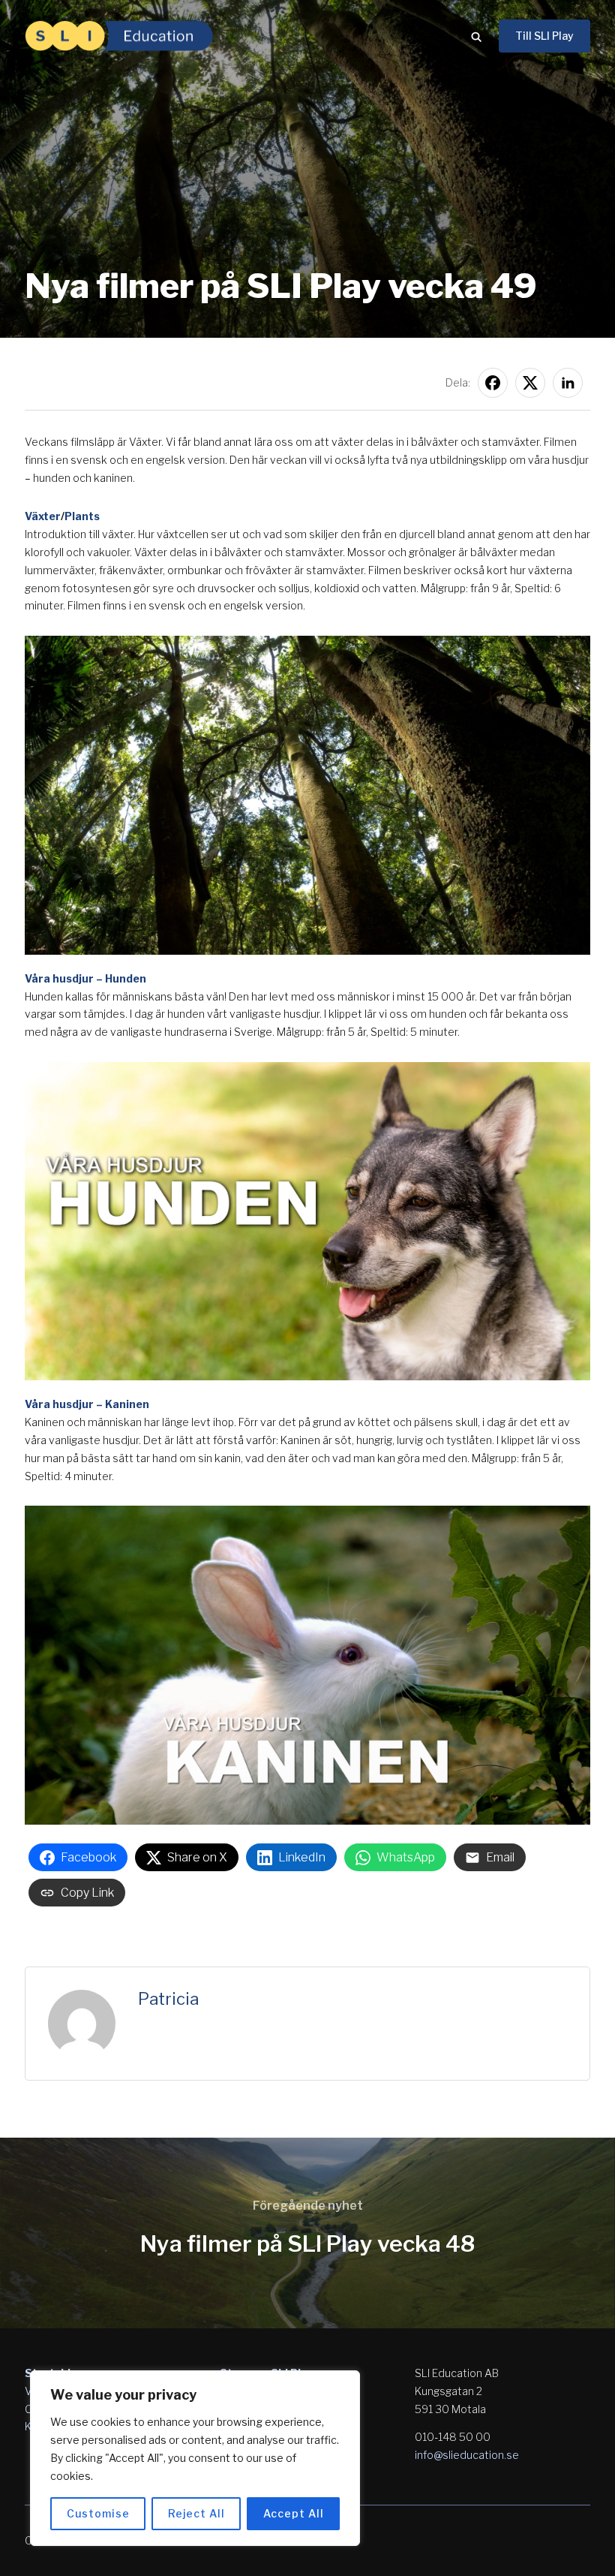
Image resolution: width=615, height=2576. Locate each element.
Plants (82, 516)
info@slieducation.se (467, 2455)
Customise (98, 2513)
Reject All (196, 2513)
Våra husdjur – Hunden (85, 978)
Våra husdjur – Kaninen (87, 1404)
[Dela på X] (530, 383)
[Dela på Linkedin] (568, 383)
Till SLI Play (544, 36)
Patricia (168, 1999)
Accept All (294, 2513)
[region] (195, 2458)
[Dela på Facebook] (493, 383)
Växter (43, 516)
